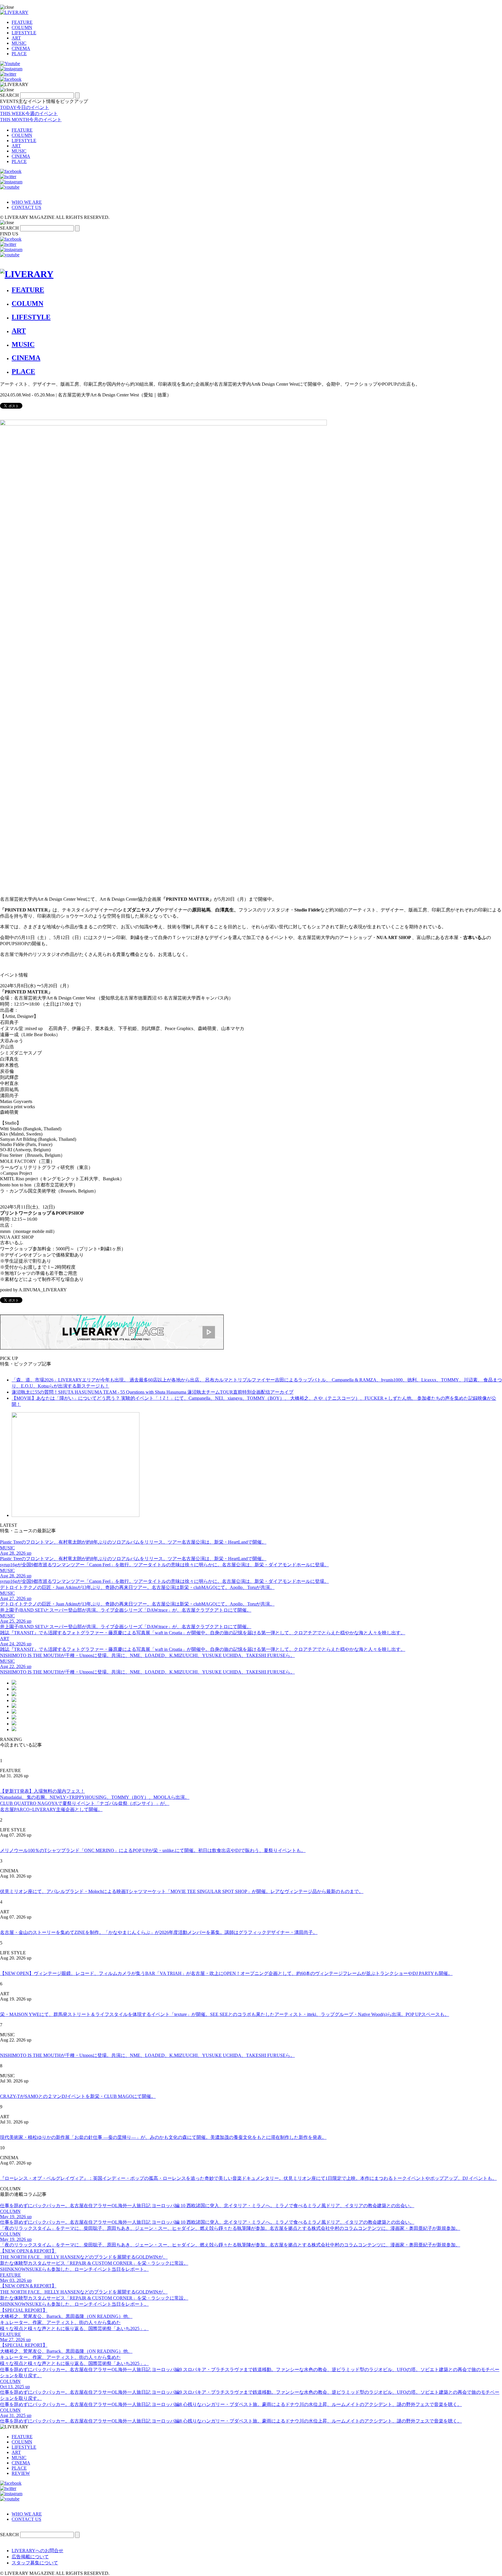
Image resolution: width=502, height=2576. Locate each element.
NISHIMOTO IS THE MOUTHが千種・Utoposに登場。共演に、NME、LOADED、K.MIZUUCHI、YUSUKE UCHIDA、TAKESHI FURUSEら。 (147, 2055)
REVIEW (21, 2473)
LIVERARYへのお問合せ (37, 2551)
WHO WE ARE (27, 202)
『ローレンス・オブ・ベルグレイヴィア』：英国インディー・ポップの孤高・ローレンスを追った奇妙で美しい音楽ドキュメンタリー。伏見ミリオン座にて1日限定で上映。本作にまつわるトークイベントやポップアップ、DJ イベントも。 (248, 2178)
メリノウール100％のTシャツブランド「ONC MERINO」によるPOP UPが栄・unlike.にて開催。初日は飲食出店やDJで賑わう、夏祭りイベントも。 (153, 1850)
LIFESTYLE (24, 33)
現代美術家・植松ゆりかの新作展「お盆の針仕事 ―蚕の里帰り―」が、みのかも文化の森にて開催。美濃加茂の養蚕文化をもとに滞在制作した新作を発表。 (163, 2137)
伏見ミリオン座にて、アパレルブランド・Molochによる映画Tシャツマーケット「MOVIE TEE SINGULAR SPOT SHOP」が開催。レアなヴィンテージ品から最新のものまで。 (182, 1891)
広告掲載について (30, 2557)
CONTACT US (26, 207)
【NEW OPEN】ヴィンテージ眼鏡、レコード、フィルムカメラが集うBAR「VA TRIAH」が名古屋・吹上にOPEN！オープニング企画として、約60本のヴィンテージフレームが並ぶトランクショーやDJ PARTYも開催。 (226, 1973)
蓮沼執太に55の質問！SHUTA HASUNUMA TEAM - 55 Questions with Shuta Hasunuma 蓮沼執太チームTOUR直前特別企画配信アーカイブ (153, 1392)
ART (16, 38)
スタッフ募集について (35, 2563)
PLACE (19, 54)
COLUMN (22, 27)
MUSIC (19, 43)
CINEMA (21, 48)
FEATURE (22, 22)
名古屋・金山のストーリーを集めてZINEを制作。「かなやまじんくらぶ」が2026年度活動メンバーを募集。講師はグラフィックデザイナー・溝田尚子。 (159, 1932)
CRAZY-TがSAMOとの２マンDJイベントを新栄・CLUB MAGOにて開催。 (78, 2096)
